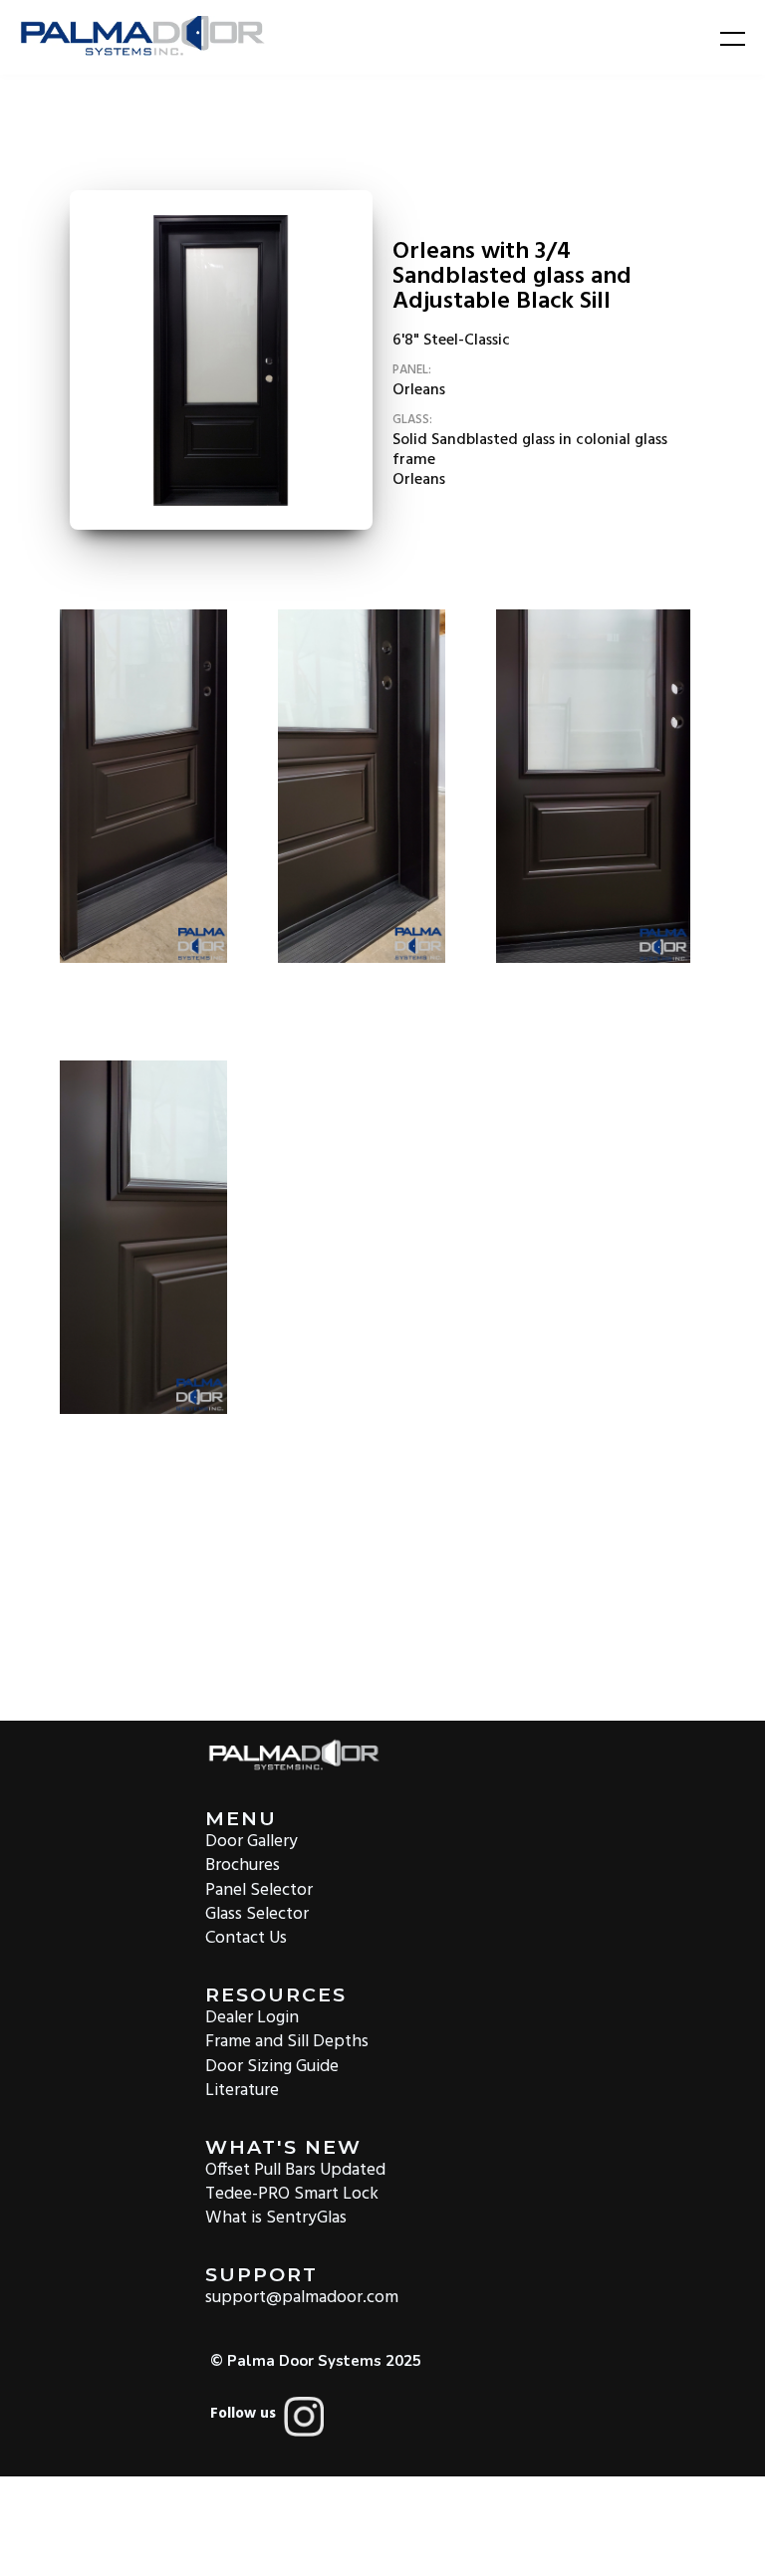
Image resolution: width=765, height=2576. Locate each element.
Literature (242, 2090)
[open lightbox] (221, 360)
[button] (720, 38)
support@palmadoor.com (302, 2297)
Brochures (243, 1865)
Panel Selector (259, 1888)
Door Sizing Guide (272, 2065)
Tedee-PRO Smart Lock (292, 2193)
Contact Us (246, 1937)
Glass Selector (257, 1913)
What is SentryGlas (276, 2217)
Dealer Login (252, 2017)
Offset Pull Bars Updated (295, 2169)
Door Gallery (252, 1841)
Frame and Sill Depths (287, 2041)
